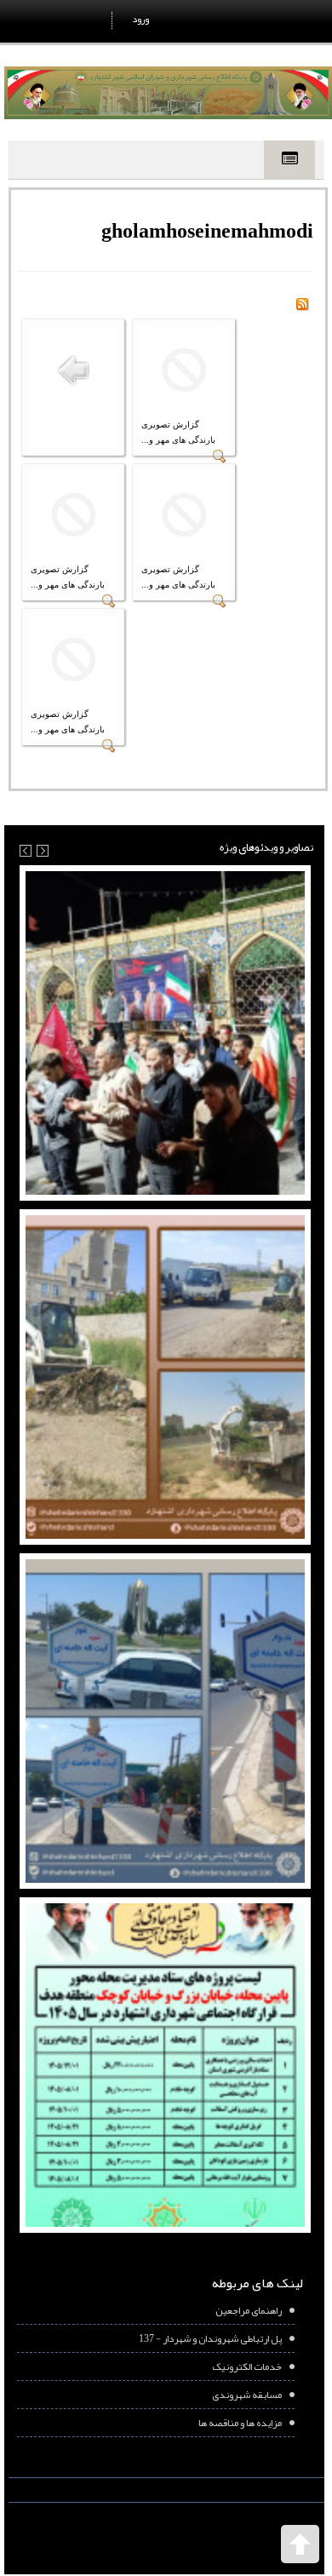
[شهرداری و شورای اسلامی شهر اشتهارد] (168, 93)
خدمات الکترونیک (247, 2367)
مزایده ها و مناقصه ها (240, 2423)
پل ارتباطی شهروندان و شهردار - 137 (210, 2338)
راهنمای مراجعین (249, 2310)
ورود (140, 19)
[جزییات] (220, 460)
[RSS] (302, 307)
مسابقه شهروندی (247, 2395)
